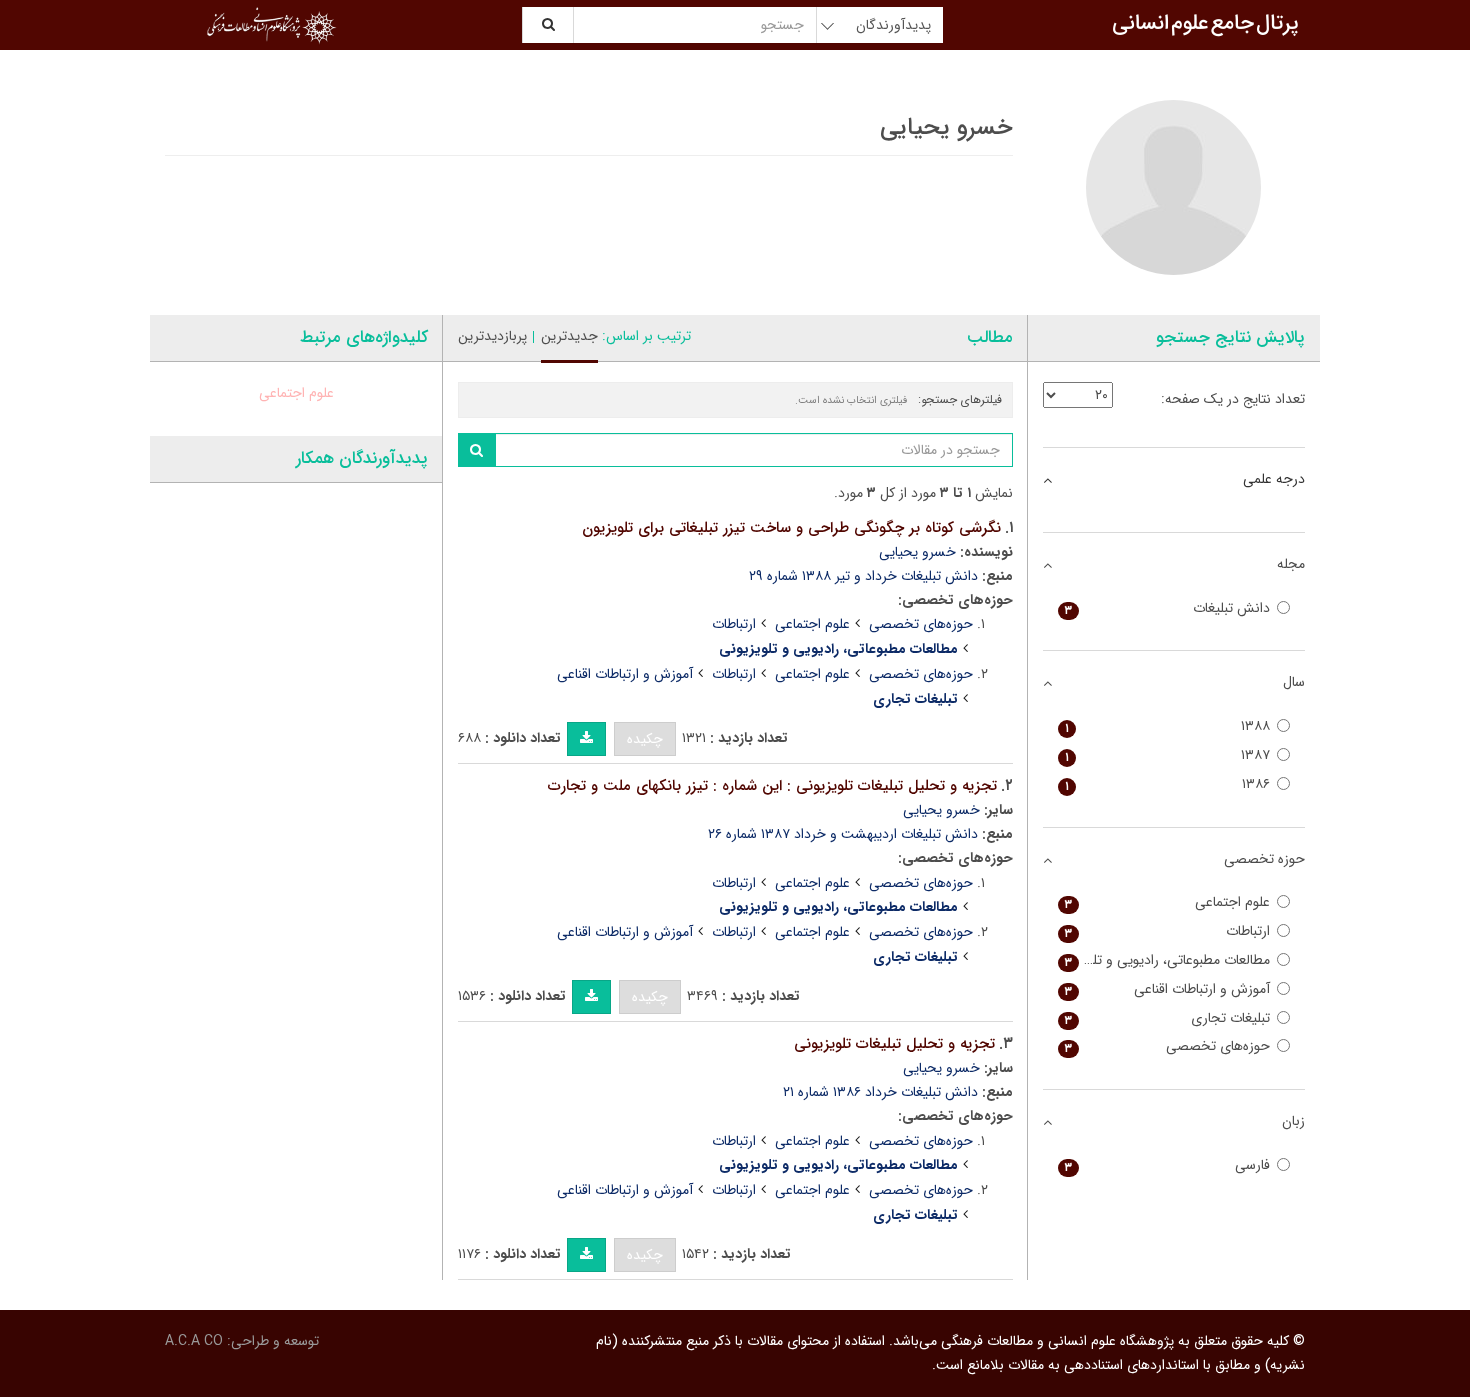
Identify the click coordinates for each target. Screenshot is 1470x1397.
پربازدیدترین (492, 336)
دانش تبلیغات (1168, 608)
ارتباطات (734, 624)
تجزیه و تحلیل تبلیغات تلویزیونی (894, 1044)
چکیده (645, 739)
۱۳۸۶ (1168, 784)
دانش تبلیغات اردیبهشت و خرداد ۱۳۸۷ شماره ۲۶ (843, 834)
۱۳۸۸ (1168, 726)
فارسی (1168, 1165)
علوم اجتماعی (812, 624)
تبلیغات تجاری (1168, 1018)
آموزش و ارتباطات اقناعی (625, 674)
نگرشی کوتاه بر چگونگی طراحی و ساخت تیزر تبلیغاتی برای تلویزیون (791, 528)
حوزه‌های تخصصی (921, 624)
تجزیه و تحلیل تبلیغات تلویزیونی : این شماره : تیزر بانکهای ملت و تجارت (772, 786)
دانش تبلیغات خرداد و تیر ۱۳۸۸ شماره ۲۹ (863, 576)
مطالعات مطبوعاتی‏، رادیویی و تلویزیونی (1164, 960)
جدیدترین (569, 336)
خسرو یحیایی (917, 552)
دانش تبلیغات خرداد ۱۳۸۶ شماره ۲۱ (880, 1092)
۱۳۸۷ (1168, 755)
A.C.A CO (194, 1341)
